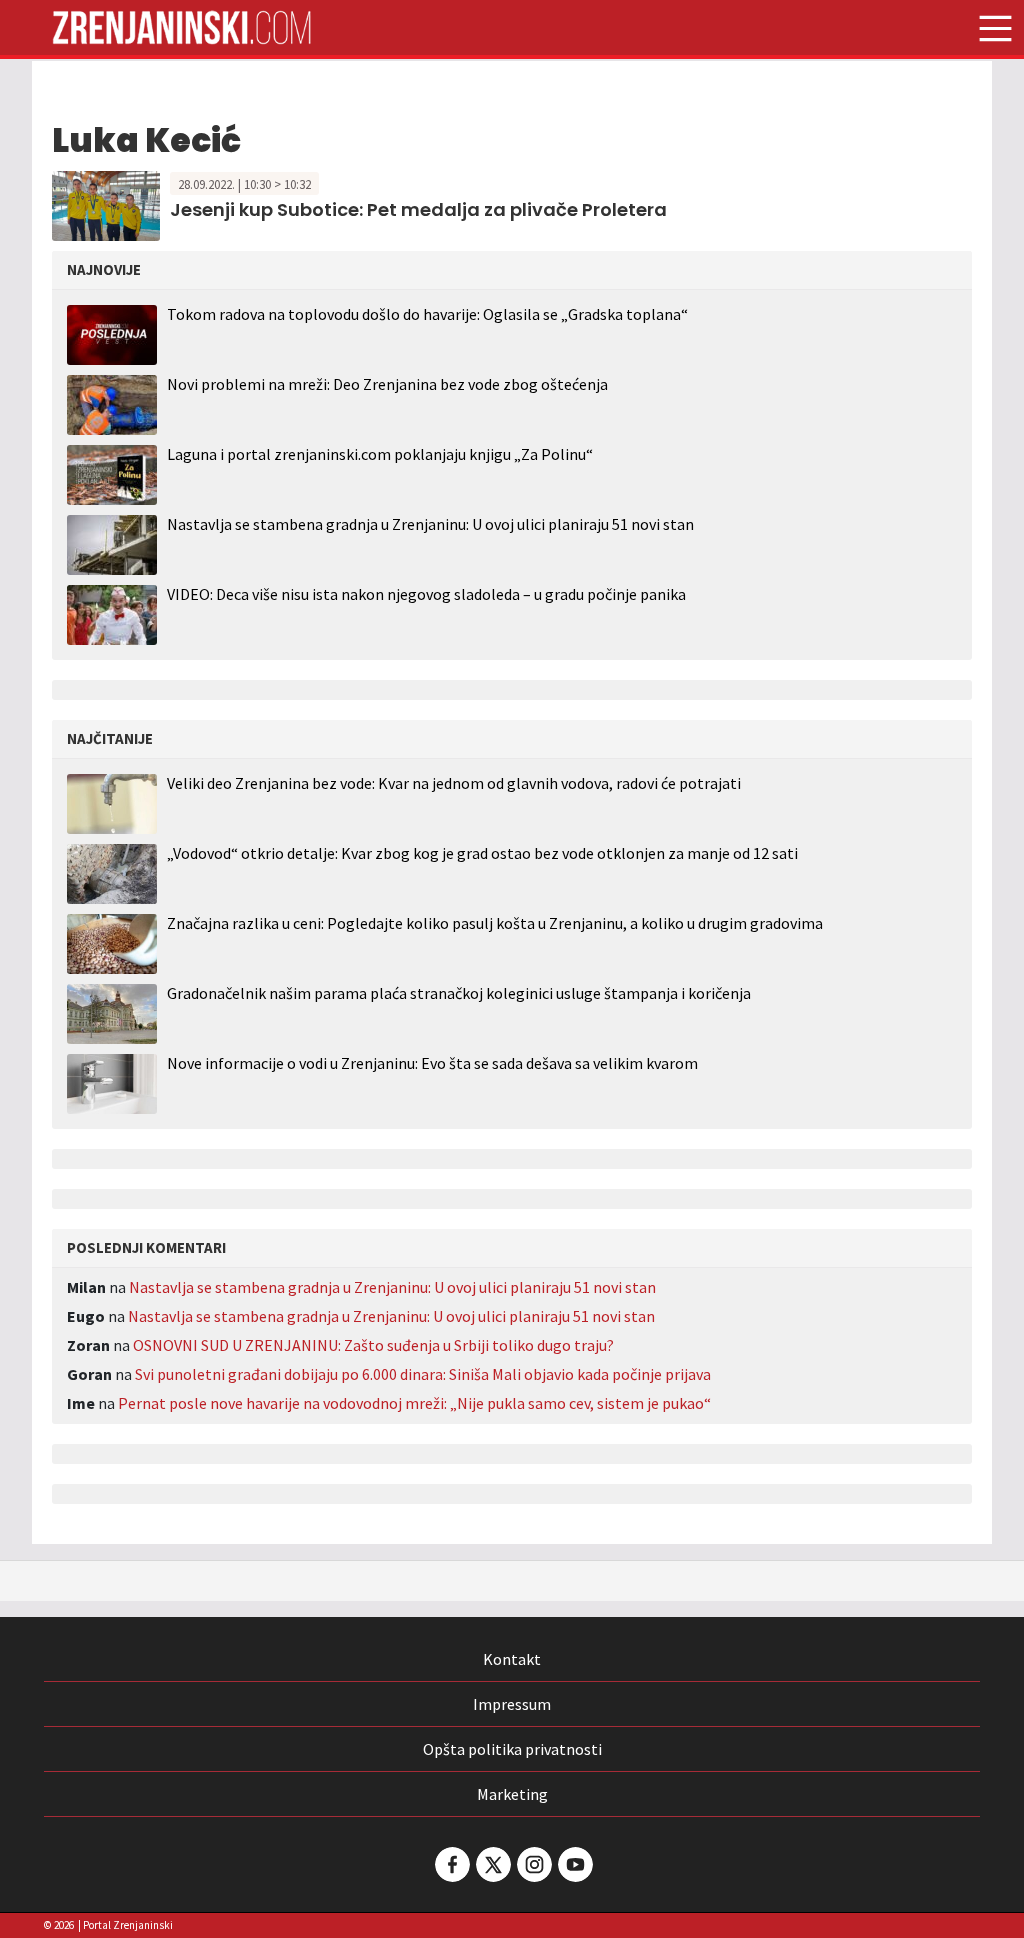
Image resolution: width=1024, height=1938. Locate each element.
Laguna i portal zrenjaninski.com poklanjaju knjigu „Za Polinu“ (380, 454)
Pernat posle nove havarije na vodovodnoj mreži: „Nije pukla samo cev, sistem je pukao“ (414, 1403)
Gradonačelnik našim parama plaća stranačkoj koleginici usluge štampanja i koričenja (459, 993)
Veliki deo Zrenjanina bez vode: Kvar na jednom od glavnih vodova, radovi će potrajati (454, 783)
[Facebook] (451, 1864)
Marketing (512, 1794)
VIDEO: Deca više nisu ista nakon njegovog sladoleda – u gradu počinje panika (426, 594)
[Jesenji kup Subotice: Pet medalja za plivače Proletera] (106, 204)
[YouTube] (574, 1864)
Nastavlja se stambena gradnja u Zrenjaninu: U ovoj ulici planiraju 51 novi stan (430, 524)
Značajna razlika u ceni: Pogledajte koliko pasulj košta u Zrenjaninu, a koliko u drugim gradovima (495, 923)
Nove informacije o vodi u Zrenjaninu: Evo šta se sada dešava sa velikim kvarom (432, 1063)
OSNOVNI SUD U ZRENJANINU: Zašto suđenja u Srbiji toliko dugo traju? (373, 1345)
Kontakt (512, 1659)
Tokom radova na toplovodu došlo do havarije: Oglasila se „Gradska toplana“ (427, 314)
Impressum (512, 1704)
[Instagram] (533, 1864)
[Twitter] (492, 1864)
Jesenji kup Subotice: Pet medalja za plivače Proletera (418, 209)
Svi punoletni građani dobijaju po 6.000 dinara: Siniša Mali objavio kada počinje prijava (423, 1374)
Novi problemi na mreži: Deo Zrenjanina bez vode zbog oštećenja (387, 384)
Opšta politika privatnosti (512, 1749)
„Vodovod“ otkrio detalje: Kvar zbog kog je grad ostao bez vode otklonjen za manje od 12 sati (482, 853)
